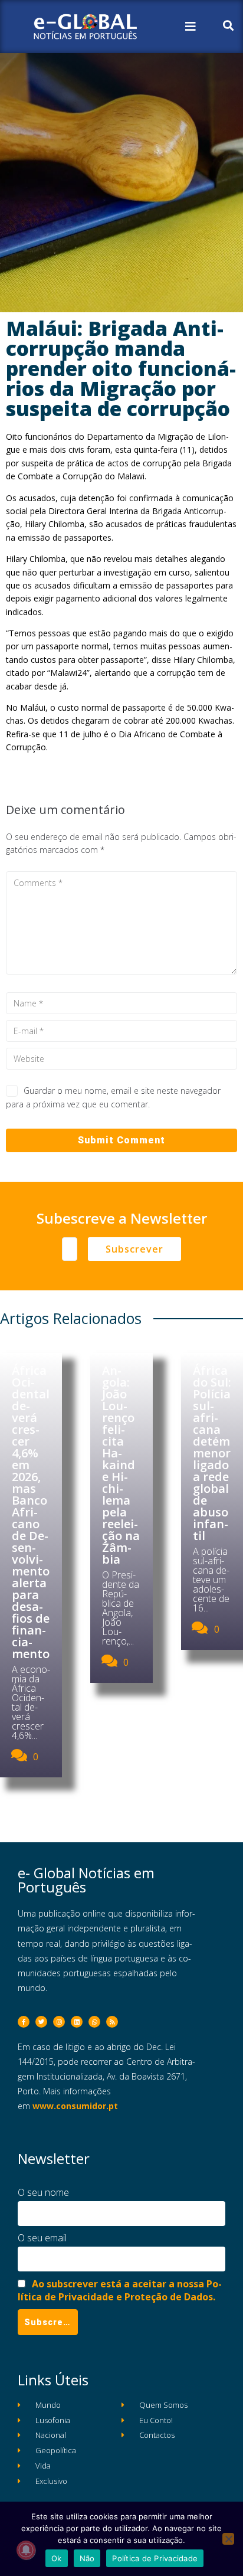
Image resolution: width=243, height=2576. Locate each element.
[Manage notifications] (26, 2550)
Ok (57, 2558)
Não (87, 2558)
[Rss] (112, 2022)
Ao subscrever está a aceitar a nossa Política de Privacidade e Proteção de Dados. (120, 2290)
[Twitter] (41, 2022)
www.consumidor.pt (75, 2106)
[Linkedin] (77, 2022)
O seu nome (43, 2192)
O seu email (42, 2238)
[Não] (228, 2539)
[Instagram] (59, 2022)
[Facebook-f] (24, 2022)
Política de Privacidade (155, 2558)
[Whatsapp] (94, 2022)
